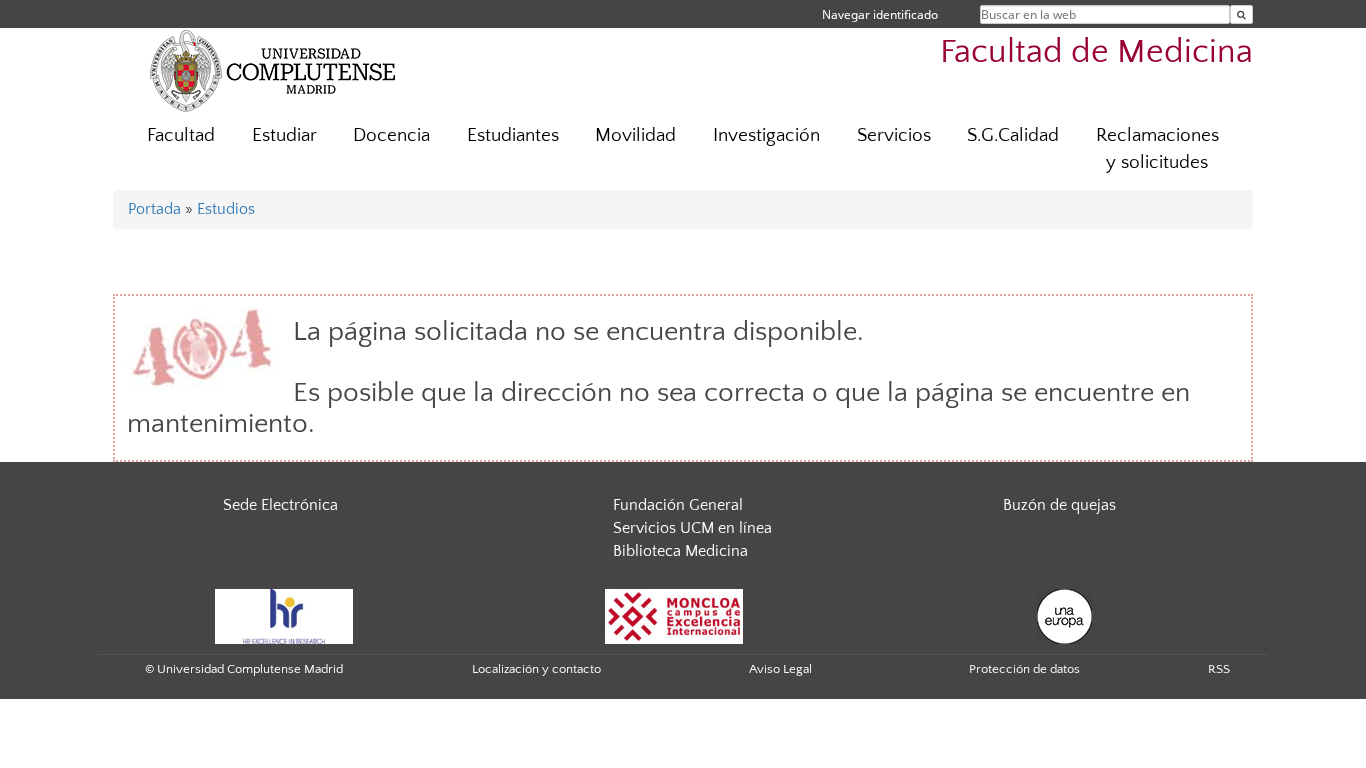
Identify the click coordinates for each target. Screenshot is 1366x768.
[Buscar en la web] (1241, 14)
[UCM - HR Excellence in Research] (284, 615)
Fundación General (678, 505)
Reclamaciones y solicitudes (1157, 149)
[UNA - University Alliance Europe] (1064, 615)
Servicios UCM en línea (692, 528)
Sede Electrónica (280, 505)
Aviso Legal (780, 669)
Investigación (766, 135)
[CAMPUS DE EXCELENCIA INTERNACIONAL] (674, 615)
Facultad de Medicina (1096, 52)
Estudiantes (513, 135)
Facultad (181, 135)
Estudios (226, 209)
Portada (154, 209)
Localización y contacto (536, 669)
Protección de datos (1024, 669)
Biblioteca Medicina (680, 551)
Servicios (894, 135)
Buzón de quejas (1059, 505)
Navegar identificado (880, 14)
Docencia (391, 135)
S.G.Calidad (1013, 135)
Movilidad (635, 135)
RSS (1219, 669)
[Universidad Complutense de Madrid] (273, 70)
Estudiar (284, 135)
